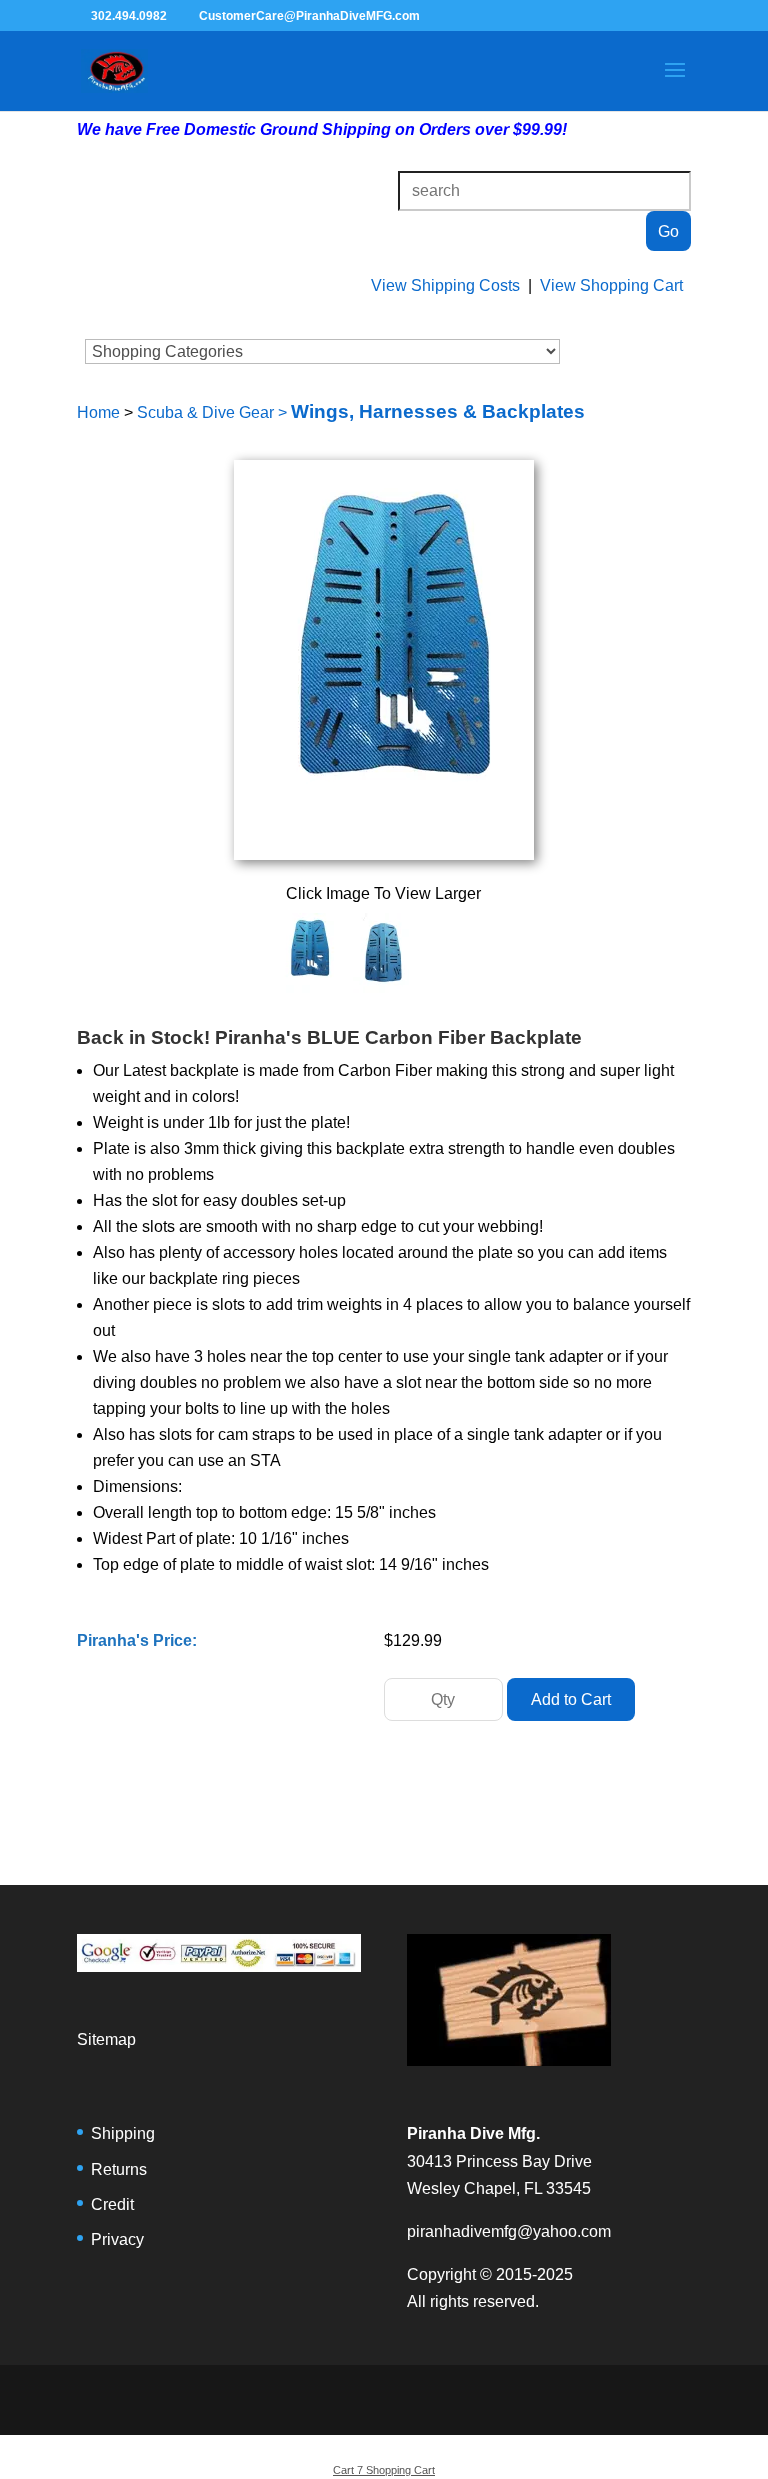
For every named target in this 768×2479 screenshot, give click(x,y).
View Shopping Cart (611, 285)
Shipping (123, 2133)
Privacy (117, 2239)
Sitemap (106, 2039)
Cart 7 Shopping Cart (384, 2470)
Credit (112, 2204)
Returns (119, 2169)
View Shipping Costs (445, 285)
